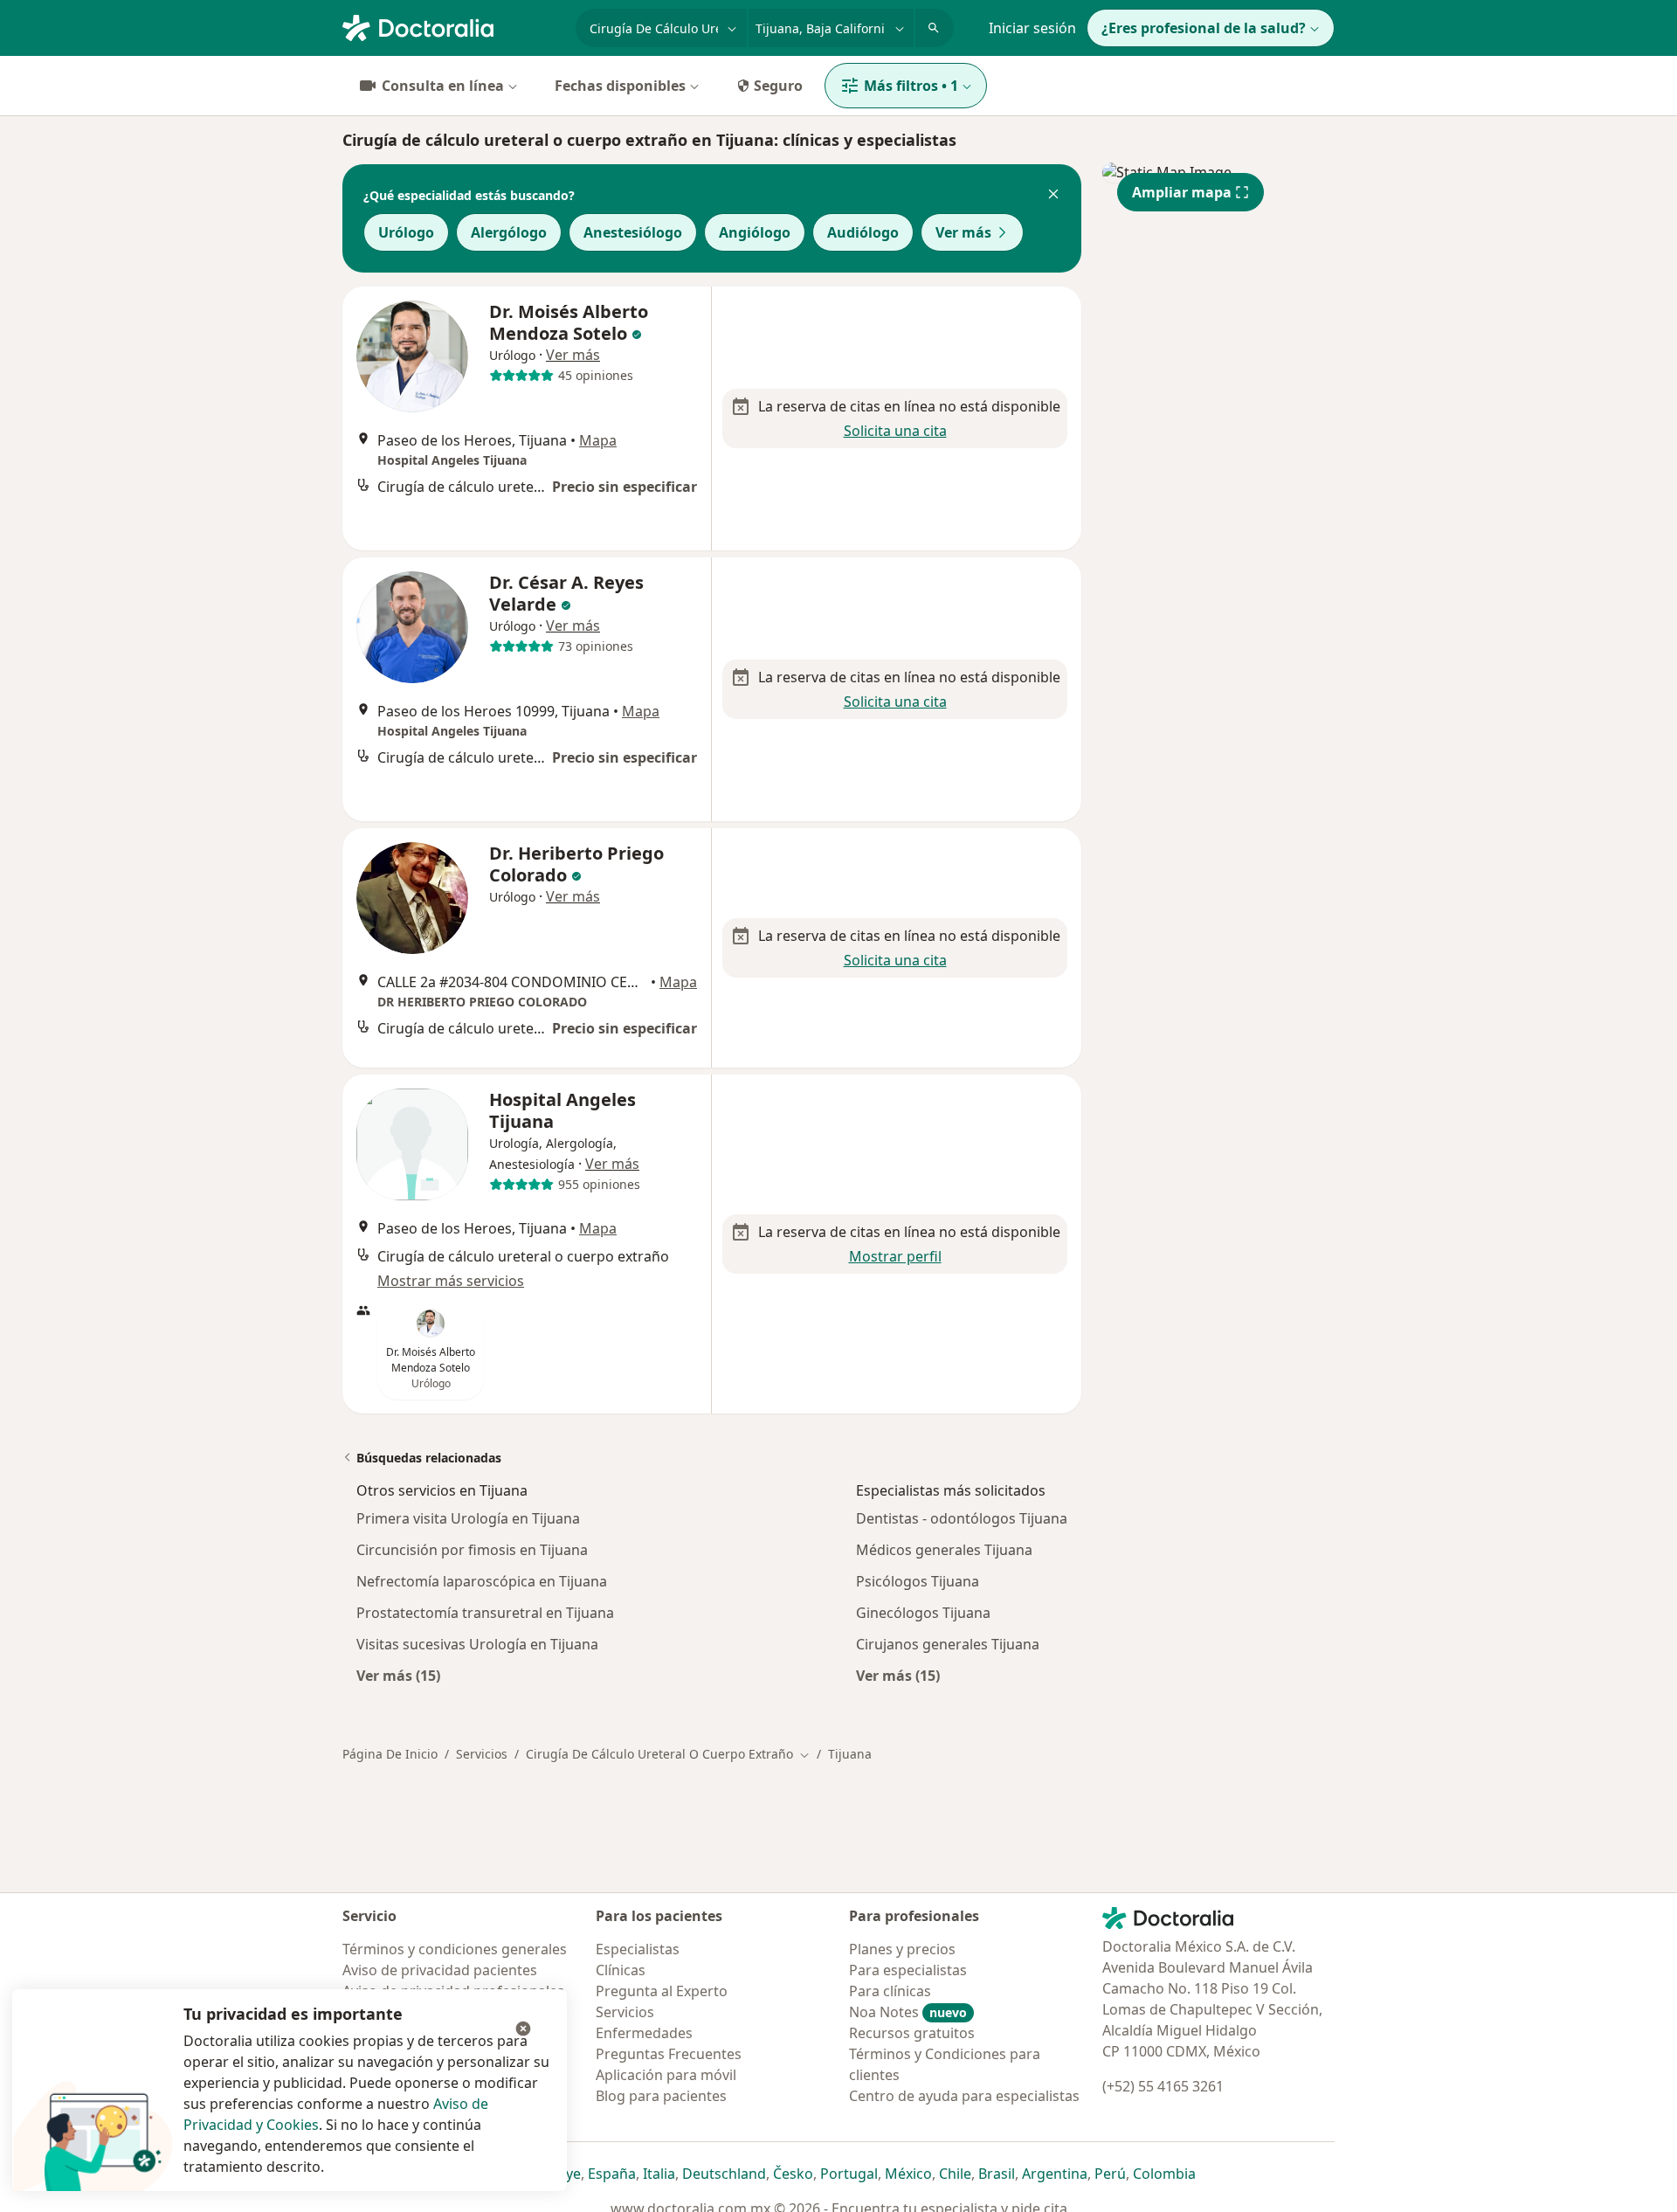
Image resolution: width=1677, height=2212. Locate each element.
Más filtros (911, 86)
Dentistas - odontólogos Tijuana (962, 1518)
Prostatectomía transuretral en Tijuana (485, 1613)
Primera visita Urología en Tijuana (468, 1518)
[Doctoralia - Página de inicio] (452, 26)
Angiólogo (755, 232)
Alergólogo (509, 232)
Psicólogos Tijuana (918, 1581)
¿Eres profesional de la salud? (1204, 28)
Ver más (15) (398, 1675)
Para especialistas (908, 1970)
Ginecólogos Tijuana (923, 1613)
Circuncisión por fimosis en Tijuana (472, 1550)
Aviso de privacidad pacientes (440, 1970)
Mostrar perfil (895, 1256)
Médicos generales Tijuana (944, 1550)
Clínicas (621, 1970)
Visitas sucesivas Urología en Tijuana (477, 1644)
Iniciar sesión (1032, 28)
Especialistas (638, 1949)
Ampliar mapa (1182, 192)
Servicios (482, 1754)
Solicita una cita (895, 431)
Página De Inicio (390, 1754)
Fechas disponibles (620, 86)
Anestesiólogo (633, 232)
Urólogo (406, 232)
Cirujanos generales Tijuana (948, 1644)
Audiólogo (863, 232)
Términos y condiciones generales (455, 1949)
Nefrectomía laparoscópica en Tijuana (482, 1581)
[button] (1053, 196)
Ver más (963, 232)
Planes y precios (902, 1949)
